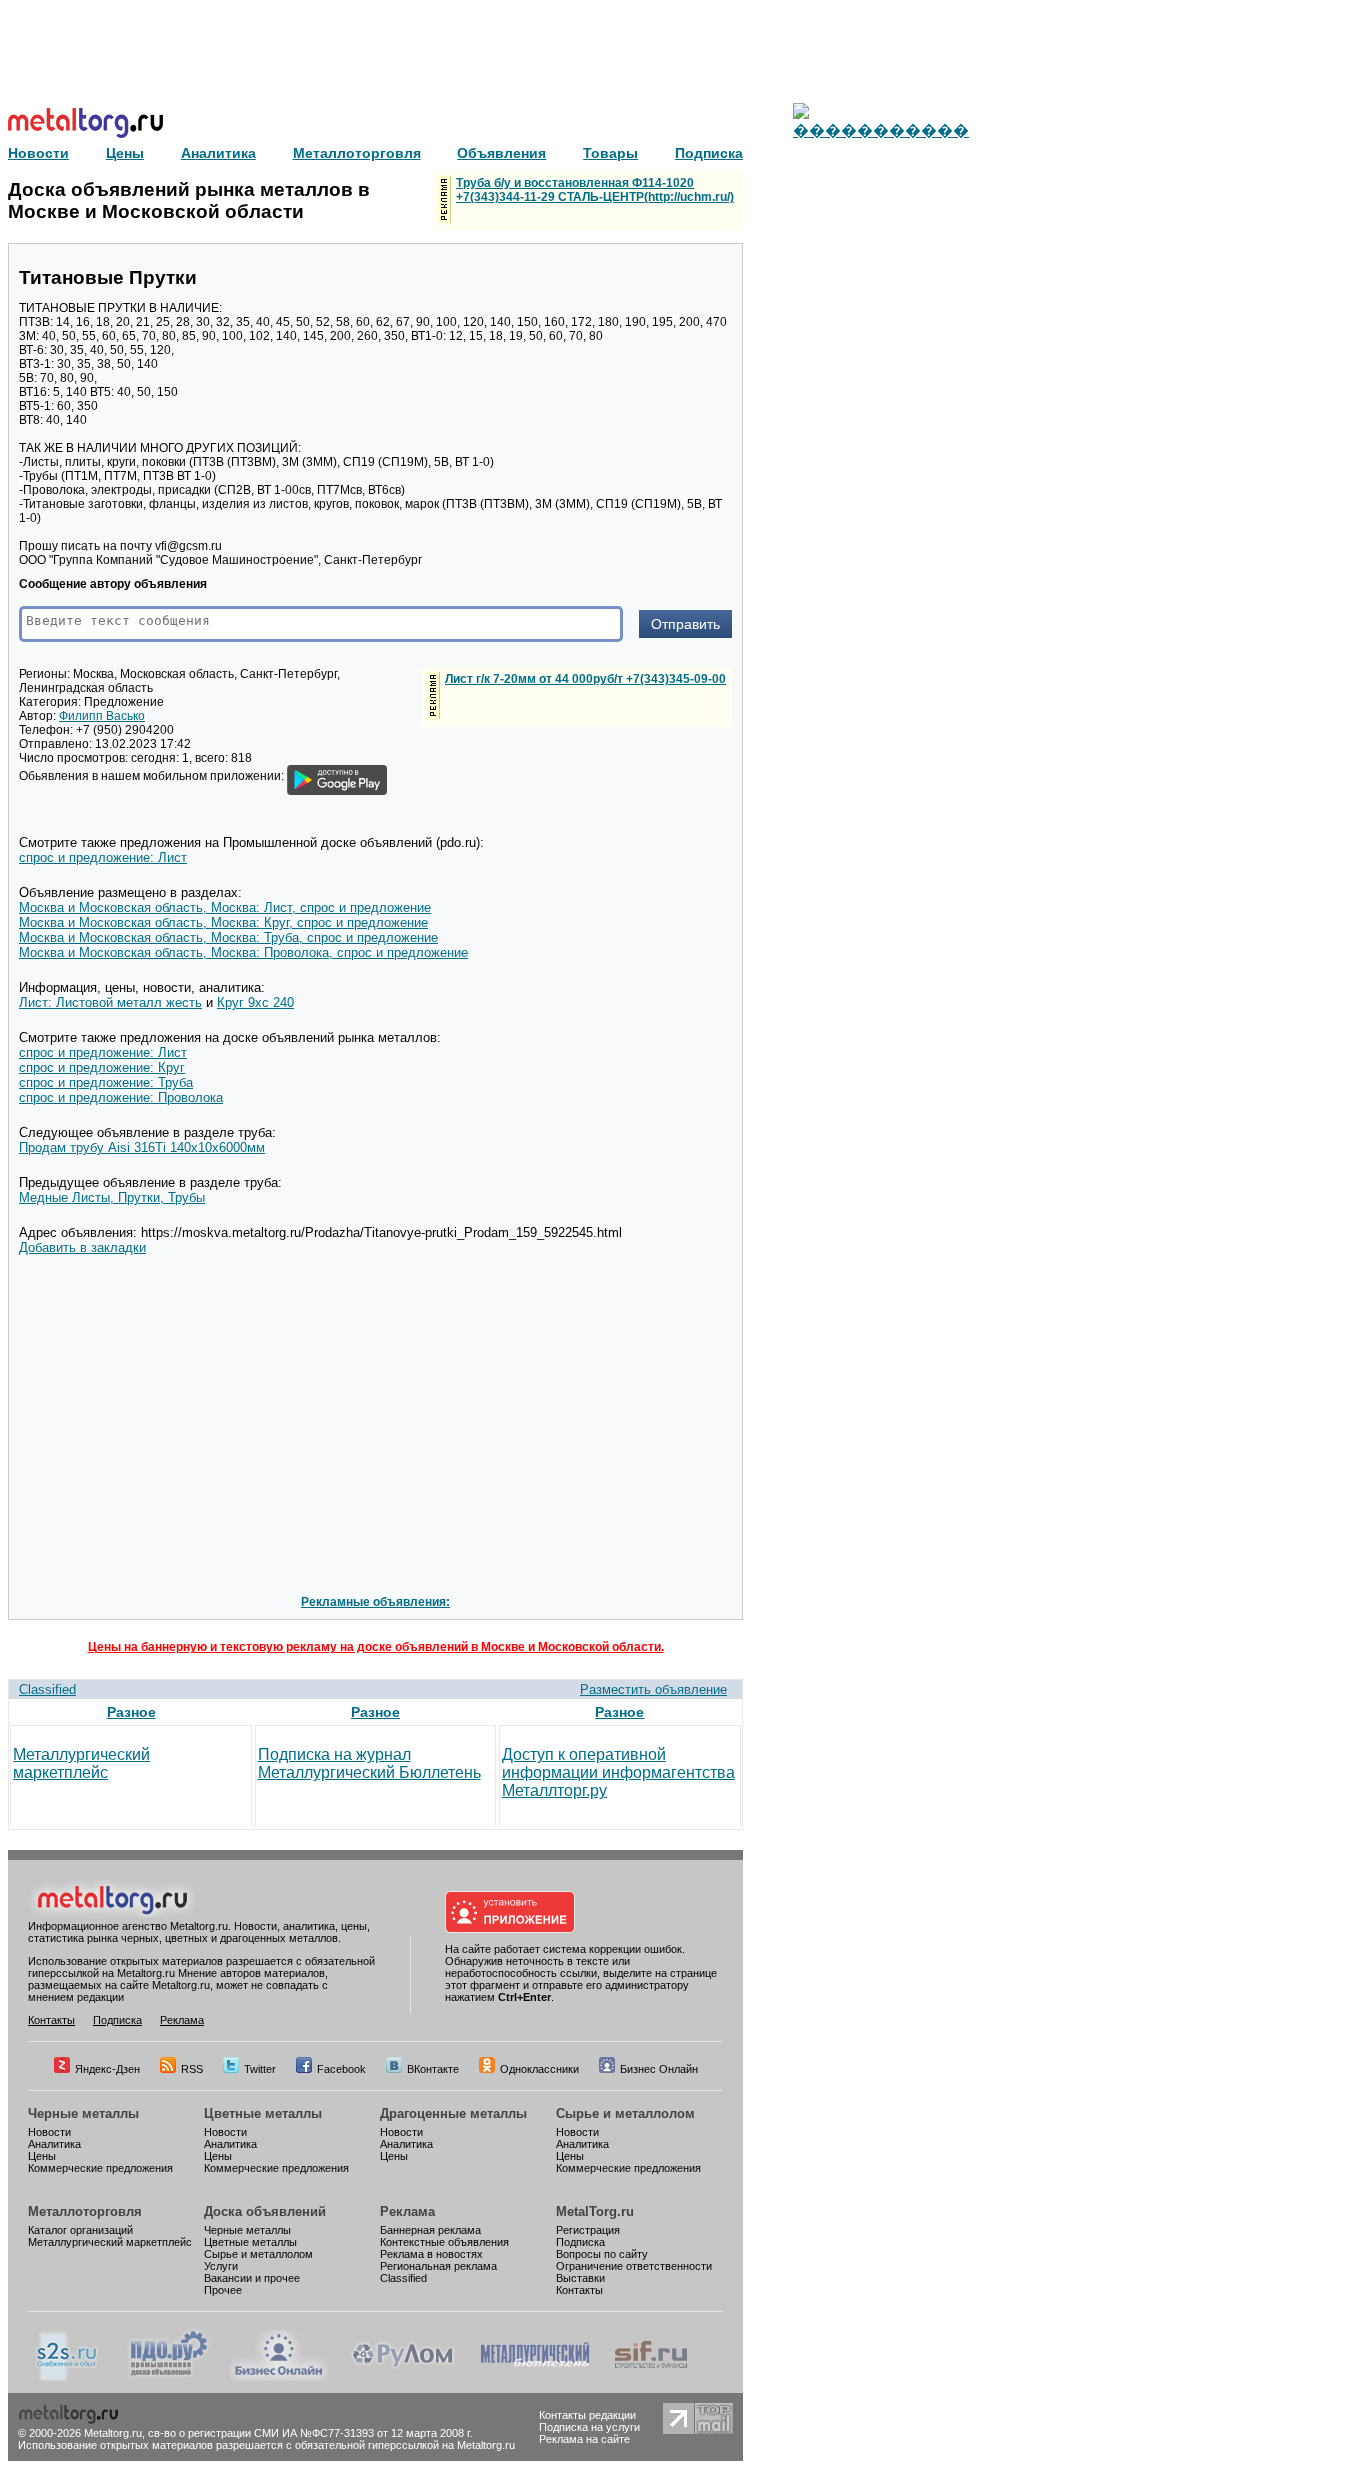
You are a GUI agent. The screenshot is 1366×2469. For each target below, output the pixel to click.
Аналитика (54, 2144)
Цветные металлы (263, 2113)
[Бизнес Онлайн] (279, 2377)
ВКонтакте (433, 2069)
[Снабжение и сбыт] (68, 2377)
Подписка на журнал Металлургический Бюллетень (369, 1763)
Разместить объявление (653, 1689)
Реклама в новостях (431, 2254)
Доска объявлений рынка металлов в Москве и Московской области (189, 200)
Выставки (580, 2278)
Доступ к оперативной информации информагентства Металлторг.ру (618, 1772)
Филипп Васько (102, 716)
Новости (49, 2132)
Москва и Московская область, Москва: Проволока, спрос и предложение (243, 952)
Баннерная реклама (430, 2230)
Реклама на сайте (584, 2439)
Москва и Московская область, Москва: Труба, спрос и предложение (228, 937)
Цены (42, 2156)
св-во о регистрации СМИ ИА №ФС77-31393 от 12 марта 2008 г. (310, 2433)
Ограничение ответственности (634, 2266)
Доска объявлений (265, 2211)
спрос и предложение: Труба (106, 1082)
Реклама (182, 2020)
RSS (192, 2069)
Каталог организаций (80, 2230)
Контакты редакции (587, 2415)
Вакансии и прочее (252, 2278)
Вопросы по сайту (602, 2254)
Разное (131, 1712)
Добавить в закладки (82, 1247)
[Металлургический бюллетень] (534, 2377)
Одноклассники (539, 2069)
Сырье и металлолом (625, 2113)
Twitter (260, 2069)
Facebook (341, 2069)
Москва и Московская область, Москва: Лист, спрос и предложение (225, 907)
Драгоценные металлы (453, 2113)
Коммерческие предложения (100, 2168)
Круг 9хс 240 (255, 1002)
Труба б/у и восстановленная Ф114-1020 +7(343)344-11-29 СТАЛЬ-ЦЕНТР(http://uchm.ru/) (595, 190)
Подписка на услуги (589, 2427)
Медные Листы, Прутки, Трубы (112, 1197)
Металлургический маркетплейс (81, 1763)
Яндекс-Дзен (107, 2069)
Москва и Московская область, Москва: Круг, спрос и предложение (223, 922)
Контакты (51, 2020)
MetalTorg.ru (595, 2211)
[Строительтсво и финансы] (651, 2377)
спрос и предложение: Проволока (121, 1097)
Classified (47, 1689)
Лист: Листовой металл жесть (110, 1002)
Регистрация (588, 2230)
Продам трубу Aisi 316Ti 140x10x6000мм (142, 1147)
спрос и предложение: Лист (103, 857)
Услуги (221, 2266)
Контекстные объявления (444, 2242)
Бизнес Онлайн (659, 2069)
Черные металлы (83, 2113)
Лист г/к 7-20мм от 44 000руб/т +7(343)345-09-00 (585, 679)
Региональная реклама (438, 2266)
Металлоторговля (85, 2211)
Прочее (223, 2290)
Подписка (117, 2020)
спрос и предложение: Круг (102, 1067)
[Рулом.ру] (402, 2377)
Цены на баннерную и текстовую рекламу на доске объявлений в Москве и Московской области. (376, 1647)
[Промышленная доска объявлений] (169, 2377)
